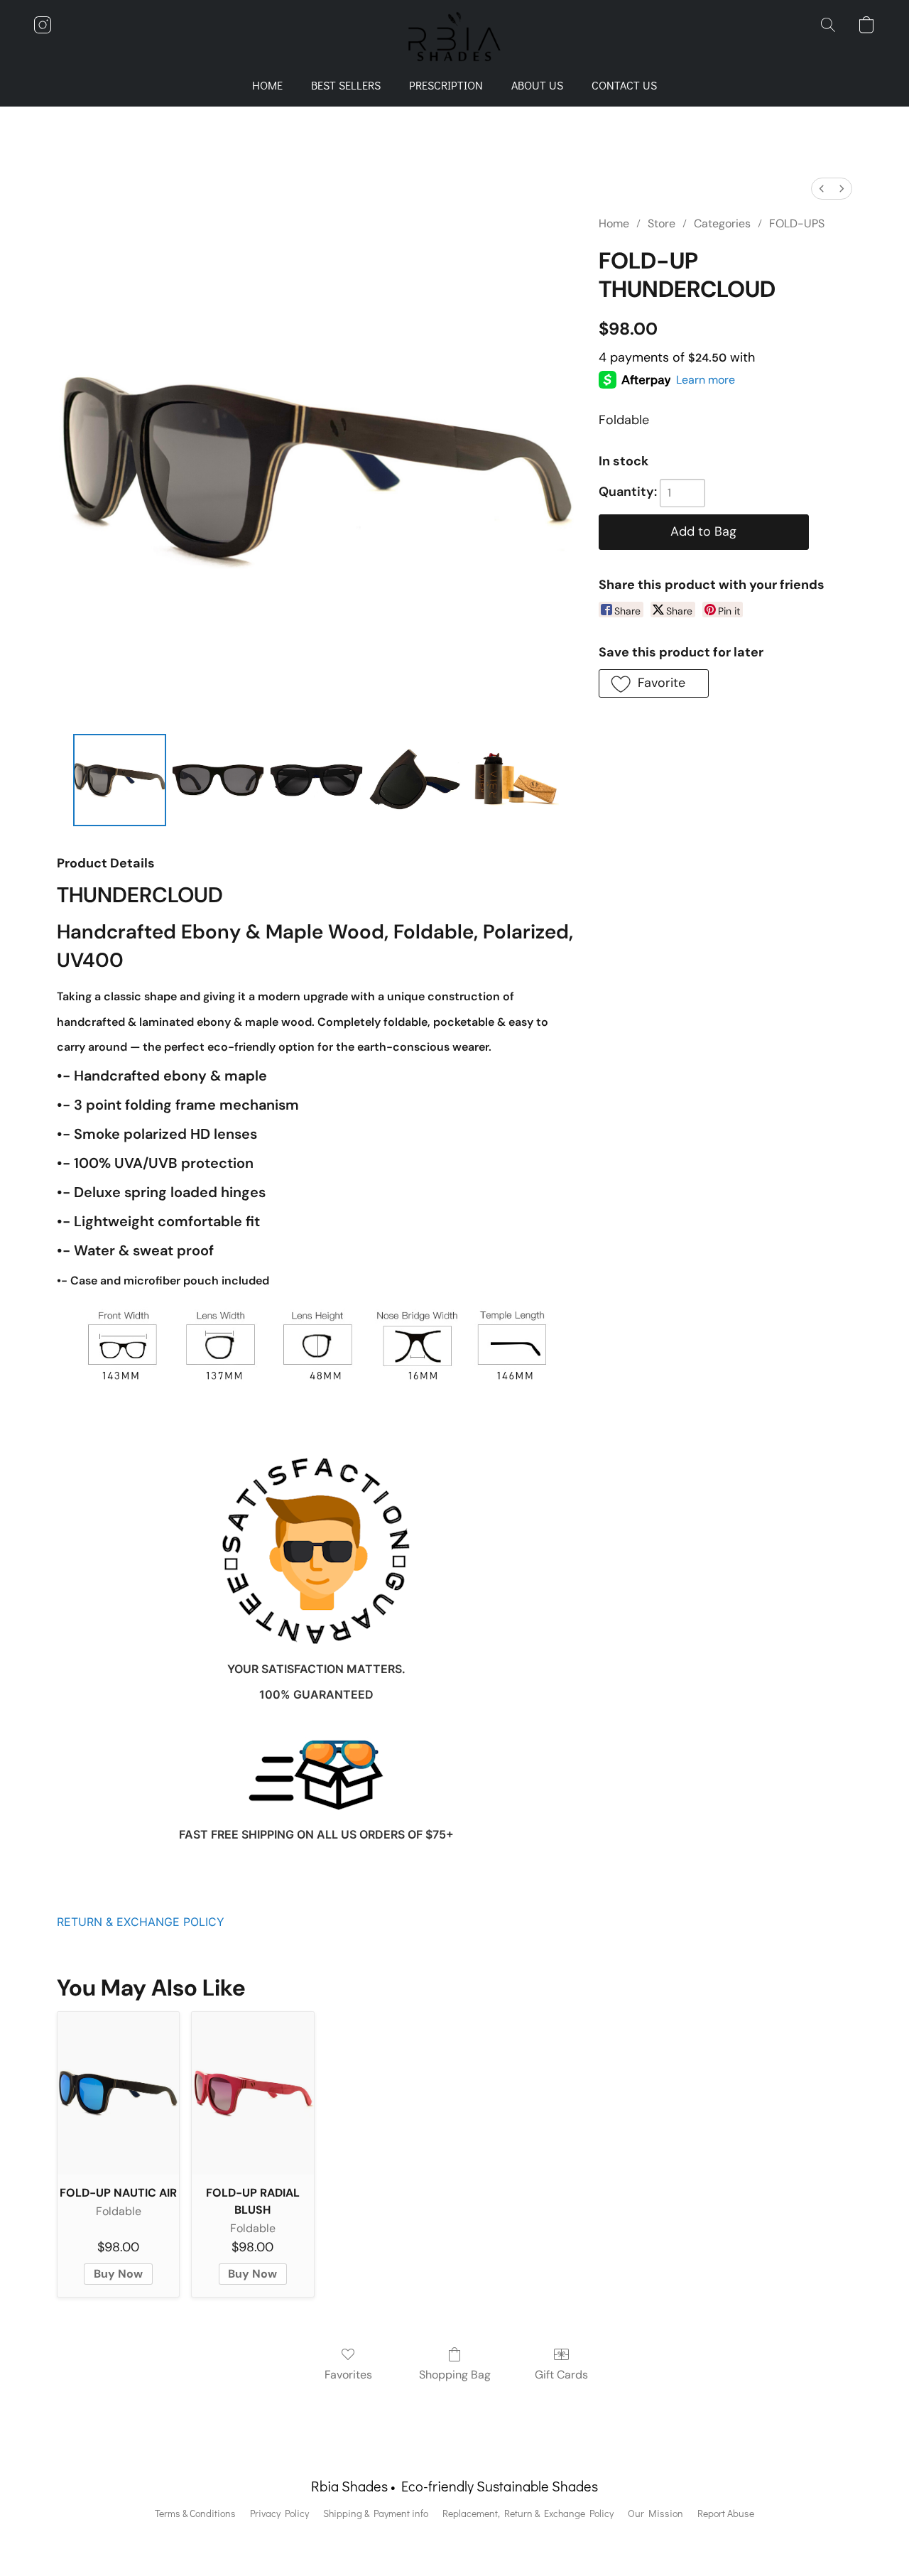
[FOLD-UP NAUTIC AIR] (118, 2093)
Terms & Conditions (195, 2513)
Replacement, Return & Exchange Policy (528, 2513)
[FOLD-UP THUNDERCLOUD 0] (119, 780)
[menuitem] (822, 189)
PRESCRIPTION (446, 85)
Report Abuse (726, 2513)
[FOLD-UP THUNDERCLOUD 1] (218, 780)
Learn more (706, 380)
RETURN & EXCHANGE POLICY (141, 1922)
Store (662, 223)
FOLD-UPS (797, 223)
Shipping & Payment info (376, 2513)
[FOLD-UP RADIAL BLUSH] (252, 2093)
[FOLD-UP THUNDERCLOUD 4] (513, 780)
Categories (722, 223)
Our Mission (655, 2513)
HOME (267, 85)
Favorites (348, 2375)
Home (614, 223)
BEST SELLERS (346, 85)
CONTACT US (624, 85)
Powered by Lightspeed (455, 2538)
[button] (455, 39)
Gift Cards (561, 2375)
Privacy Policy (279, 2513)
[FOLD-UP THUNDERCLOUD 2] (316, 780)
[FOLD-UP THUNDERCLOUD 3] (415, 780)
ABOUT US (537, 85)
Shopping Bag (455, 2375)
